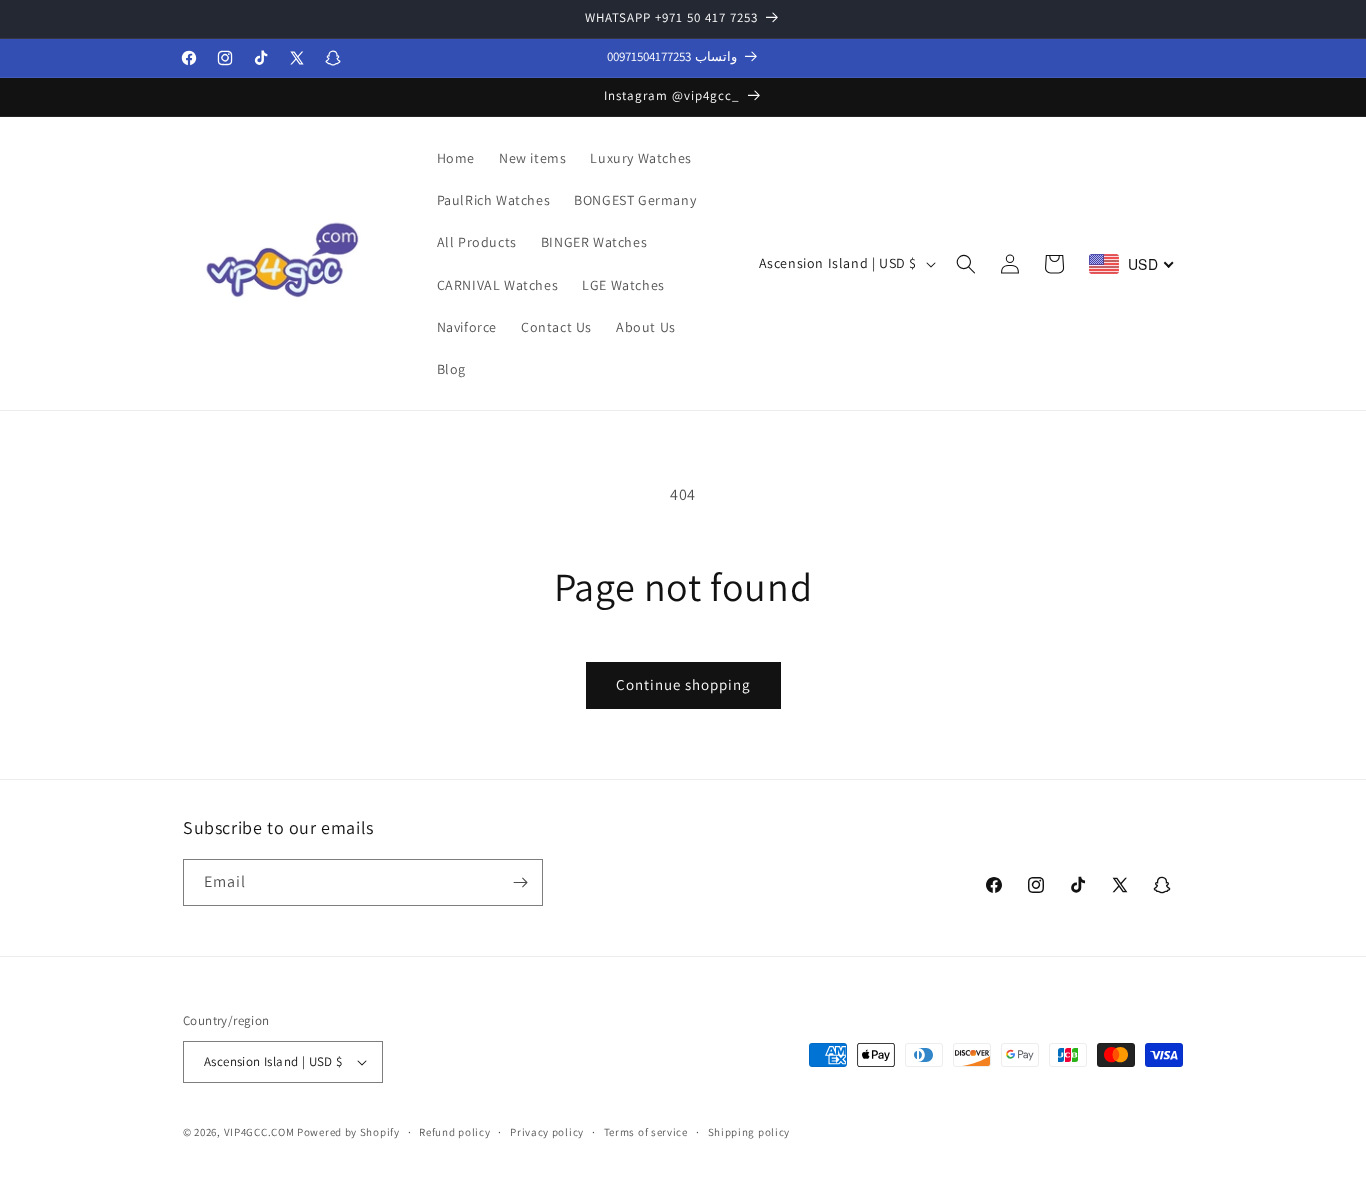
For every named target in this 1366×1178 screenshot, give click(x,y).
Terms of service (646, 1132)
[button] (966, 264)
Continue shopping (683, 684)
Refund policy (454, 1132)
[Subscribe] (520, 882)
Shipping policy (749, 1132)
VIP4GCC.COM (259, 1132)
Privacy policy (547, 1132)
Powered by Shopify (348, 1132)
